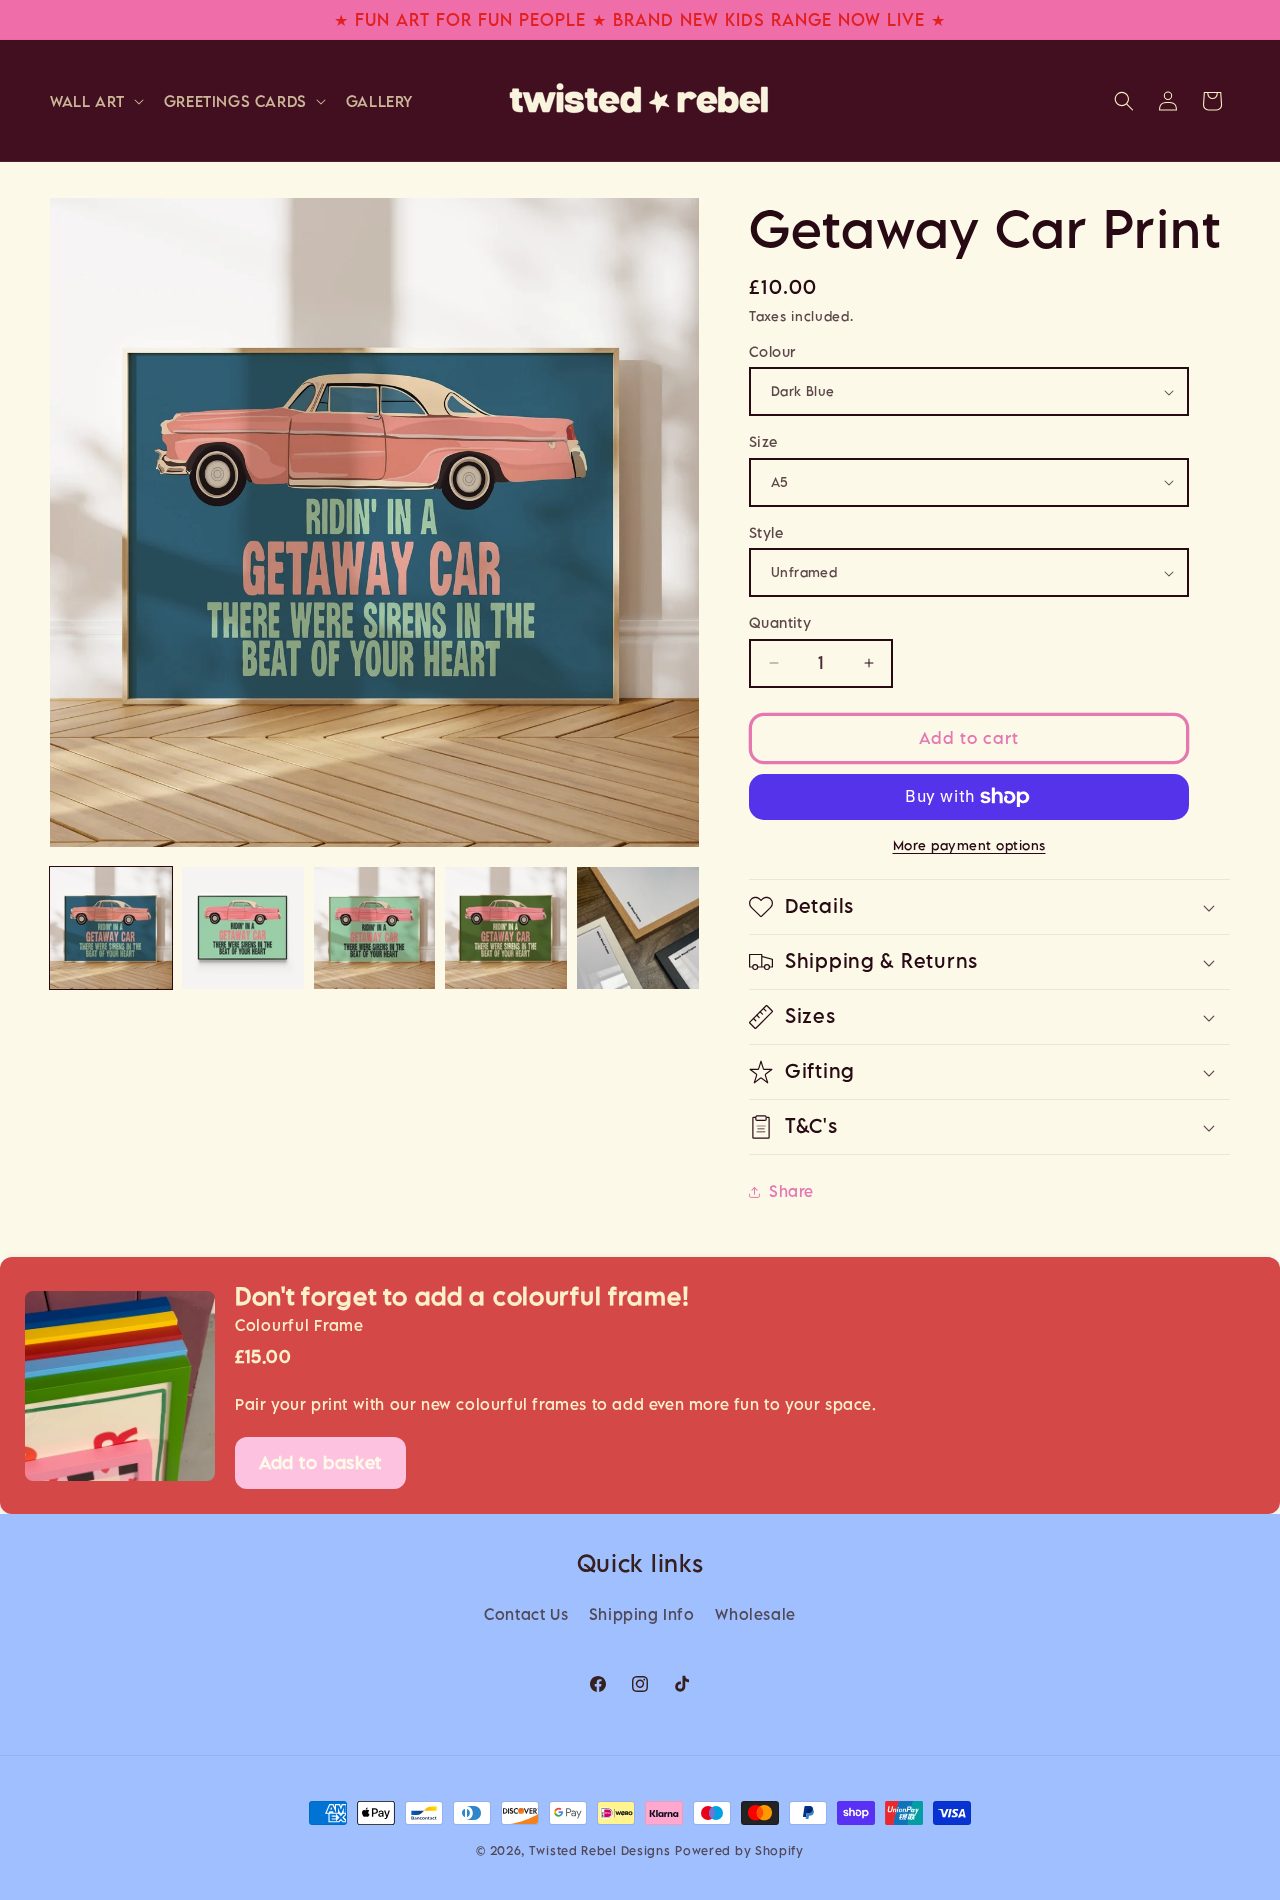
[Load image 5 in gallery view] (638, 928)
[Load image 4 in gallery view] (506, 928)
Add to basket (320, 1462)
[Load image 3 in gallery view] (375, 928)
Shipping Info (642, 1614)
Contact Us (526, 1614)
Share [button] (791, 1191)
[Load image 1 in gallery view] (111, 928)
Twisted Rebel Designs (600, 1850)
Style (766, 532)
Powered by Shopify (739, 1850)
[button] (95, 101)
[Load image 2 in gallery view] (243, 928)
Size (763, 441)
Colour (772, 351)
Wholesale (755, 1614)
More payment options (969, 845)
